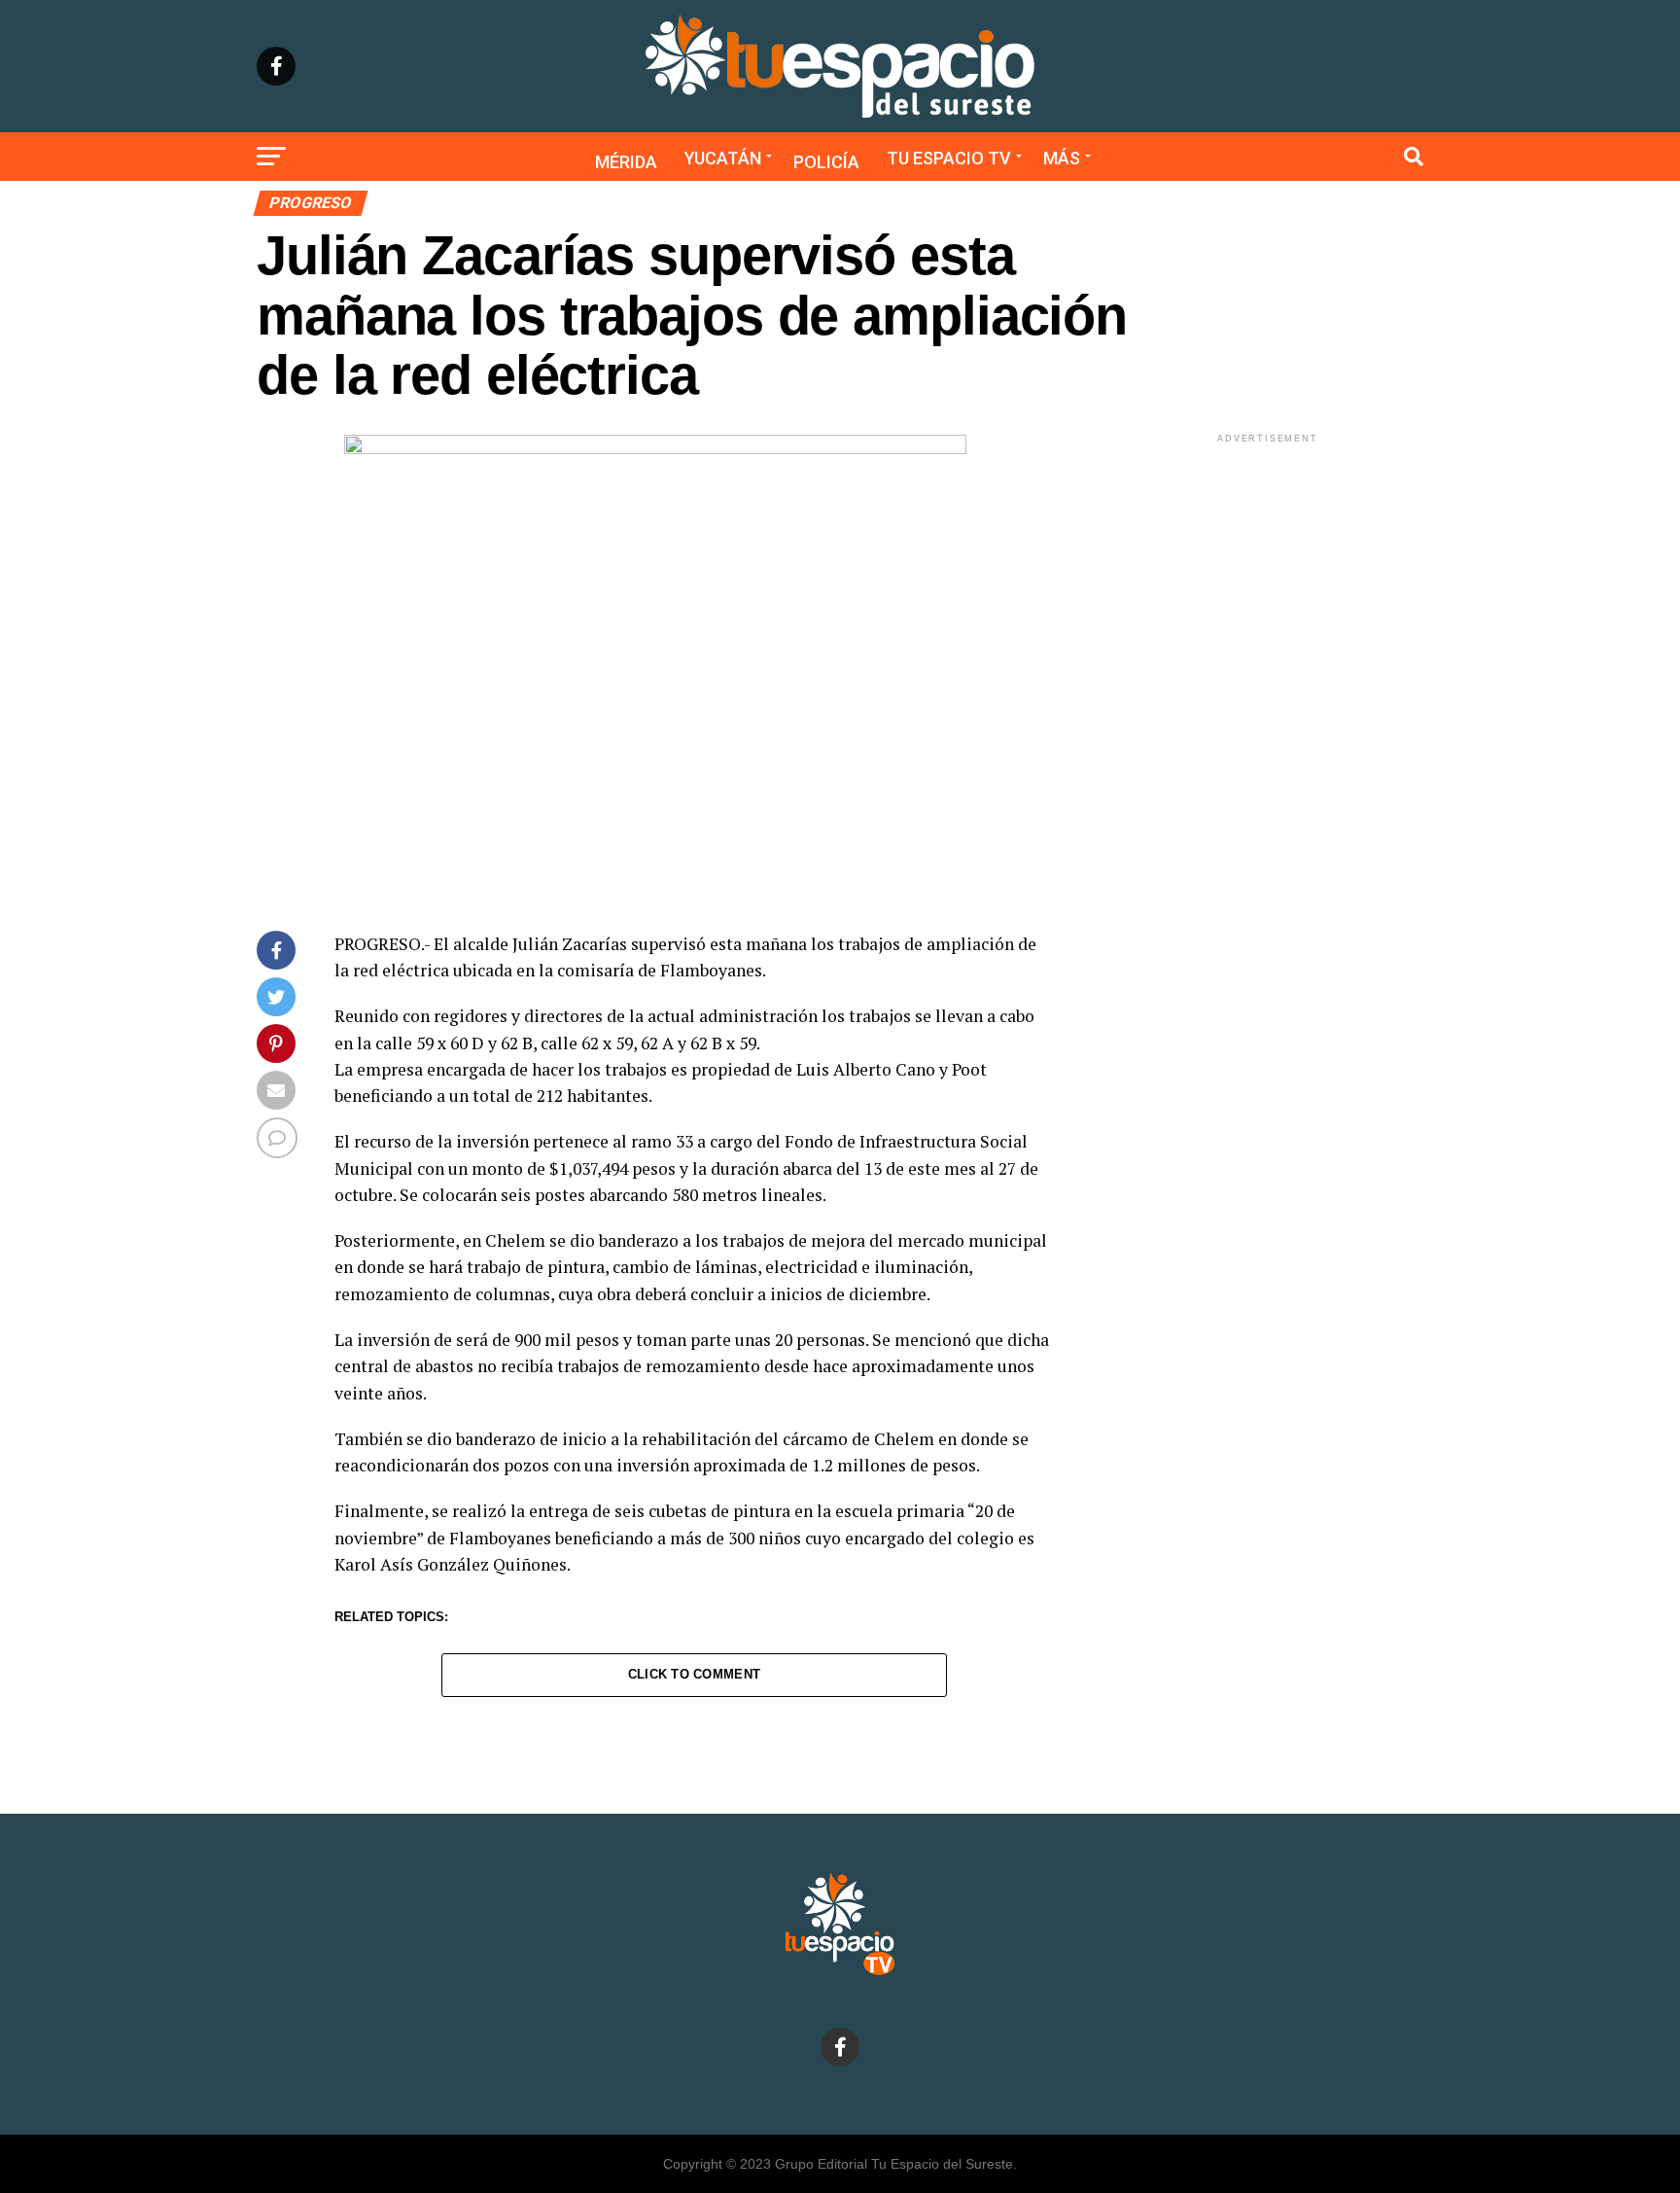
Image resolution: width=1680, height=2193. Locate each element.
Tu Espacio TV (949, 158)
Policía (826, 162)
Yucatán (723, 158)
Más (1062, 158)
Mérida (626, 162)
